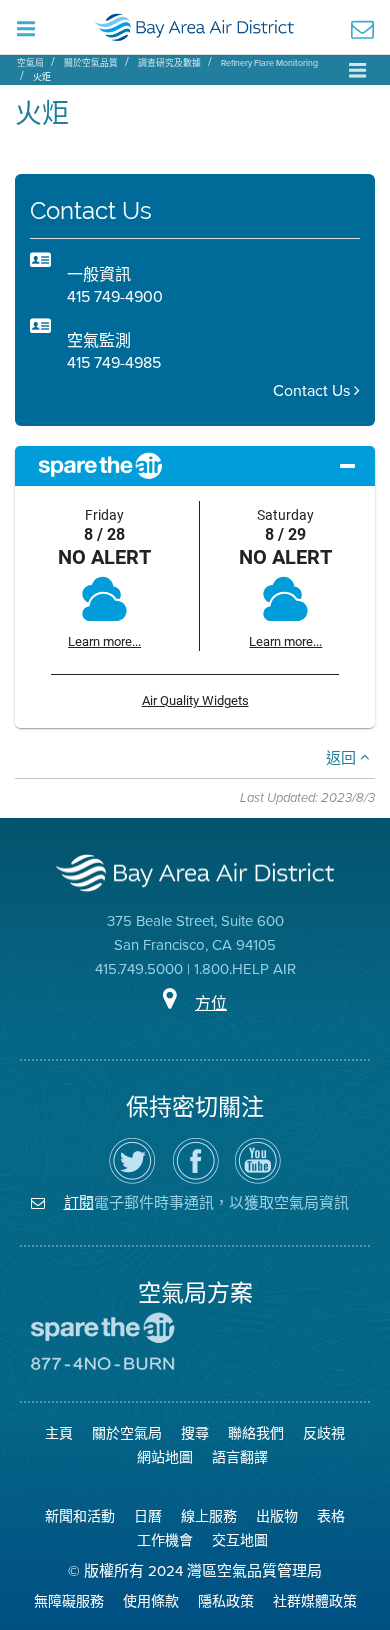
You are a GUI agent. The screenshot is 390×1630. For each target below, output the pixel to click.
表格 (331, 1516)
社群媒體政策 (315, 1601)
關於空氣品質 (91, 63)
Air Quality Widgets (195, 700)
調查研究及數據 (169, 63)
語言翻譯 (240, 1457)
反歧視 (324, 1433)
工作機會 (165, 1540)
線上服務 (209, 1516)
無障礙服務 (69, 1601)
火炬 (42, 77)
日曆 (148, 1516)
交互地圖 (240, 1540)
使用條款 (151, 1601)
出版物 (277, 1516)
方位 (211, 1003)
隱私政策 (226, 1601)
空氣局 (30, 63)
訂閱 (79, 1202)
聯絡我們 (256, 1433)
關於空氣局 (127, 1433)
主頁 (59, 1433)
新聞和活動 (80, 1516)
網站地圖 (165, 1457)
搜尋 (195, 1433)
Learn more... (104, 641)
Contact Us (313, 390)
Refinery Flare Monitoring (269, 63)
